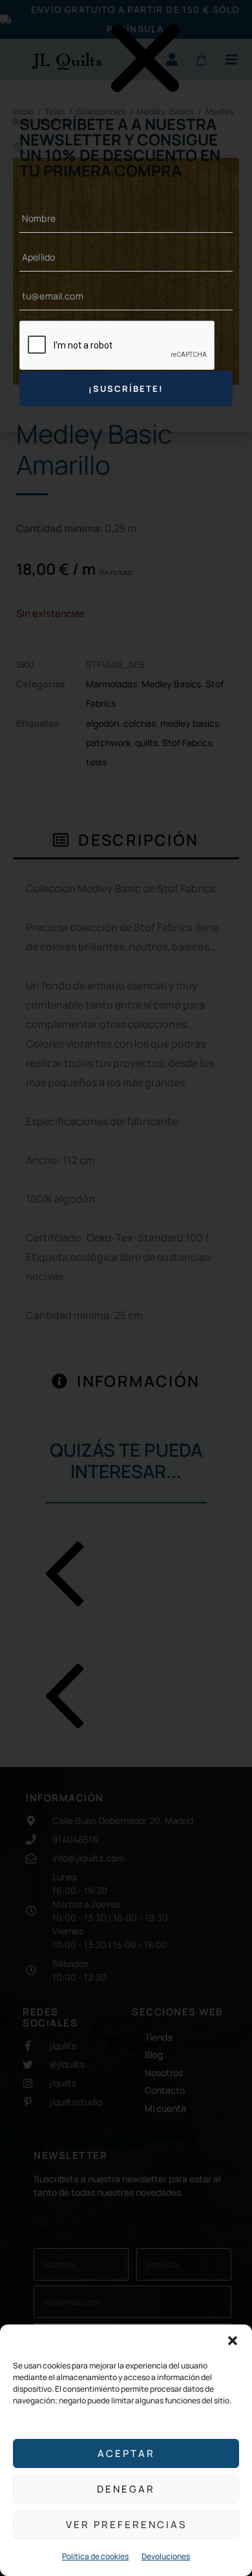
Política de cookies (95, 2556)
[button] (233, 2341)
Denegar (126, 2489)
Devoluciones (166, 2556)
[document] (126, 1288)
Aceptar (126, 2453)
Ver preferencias (126, 2525)
